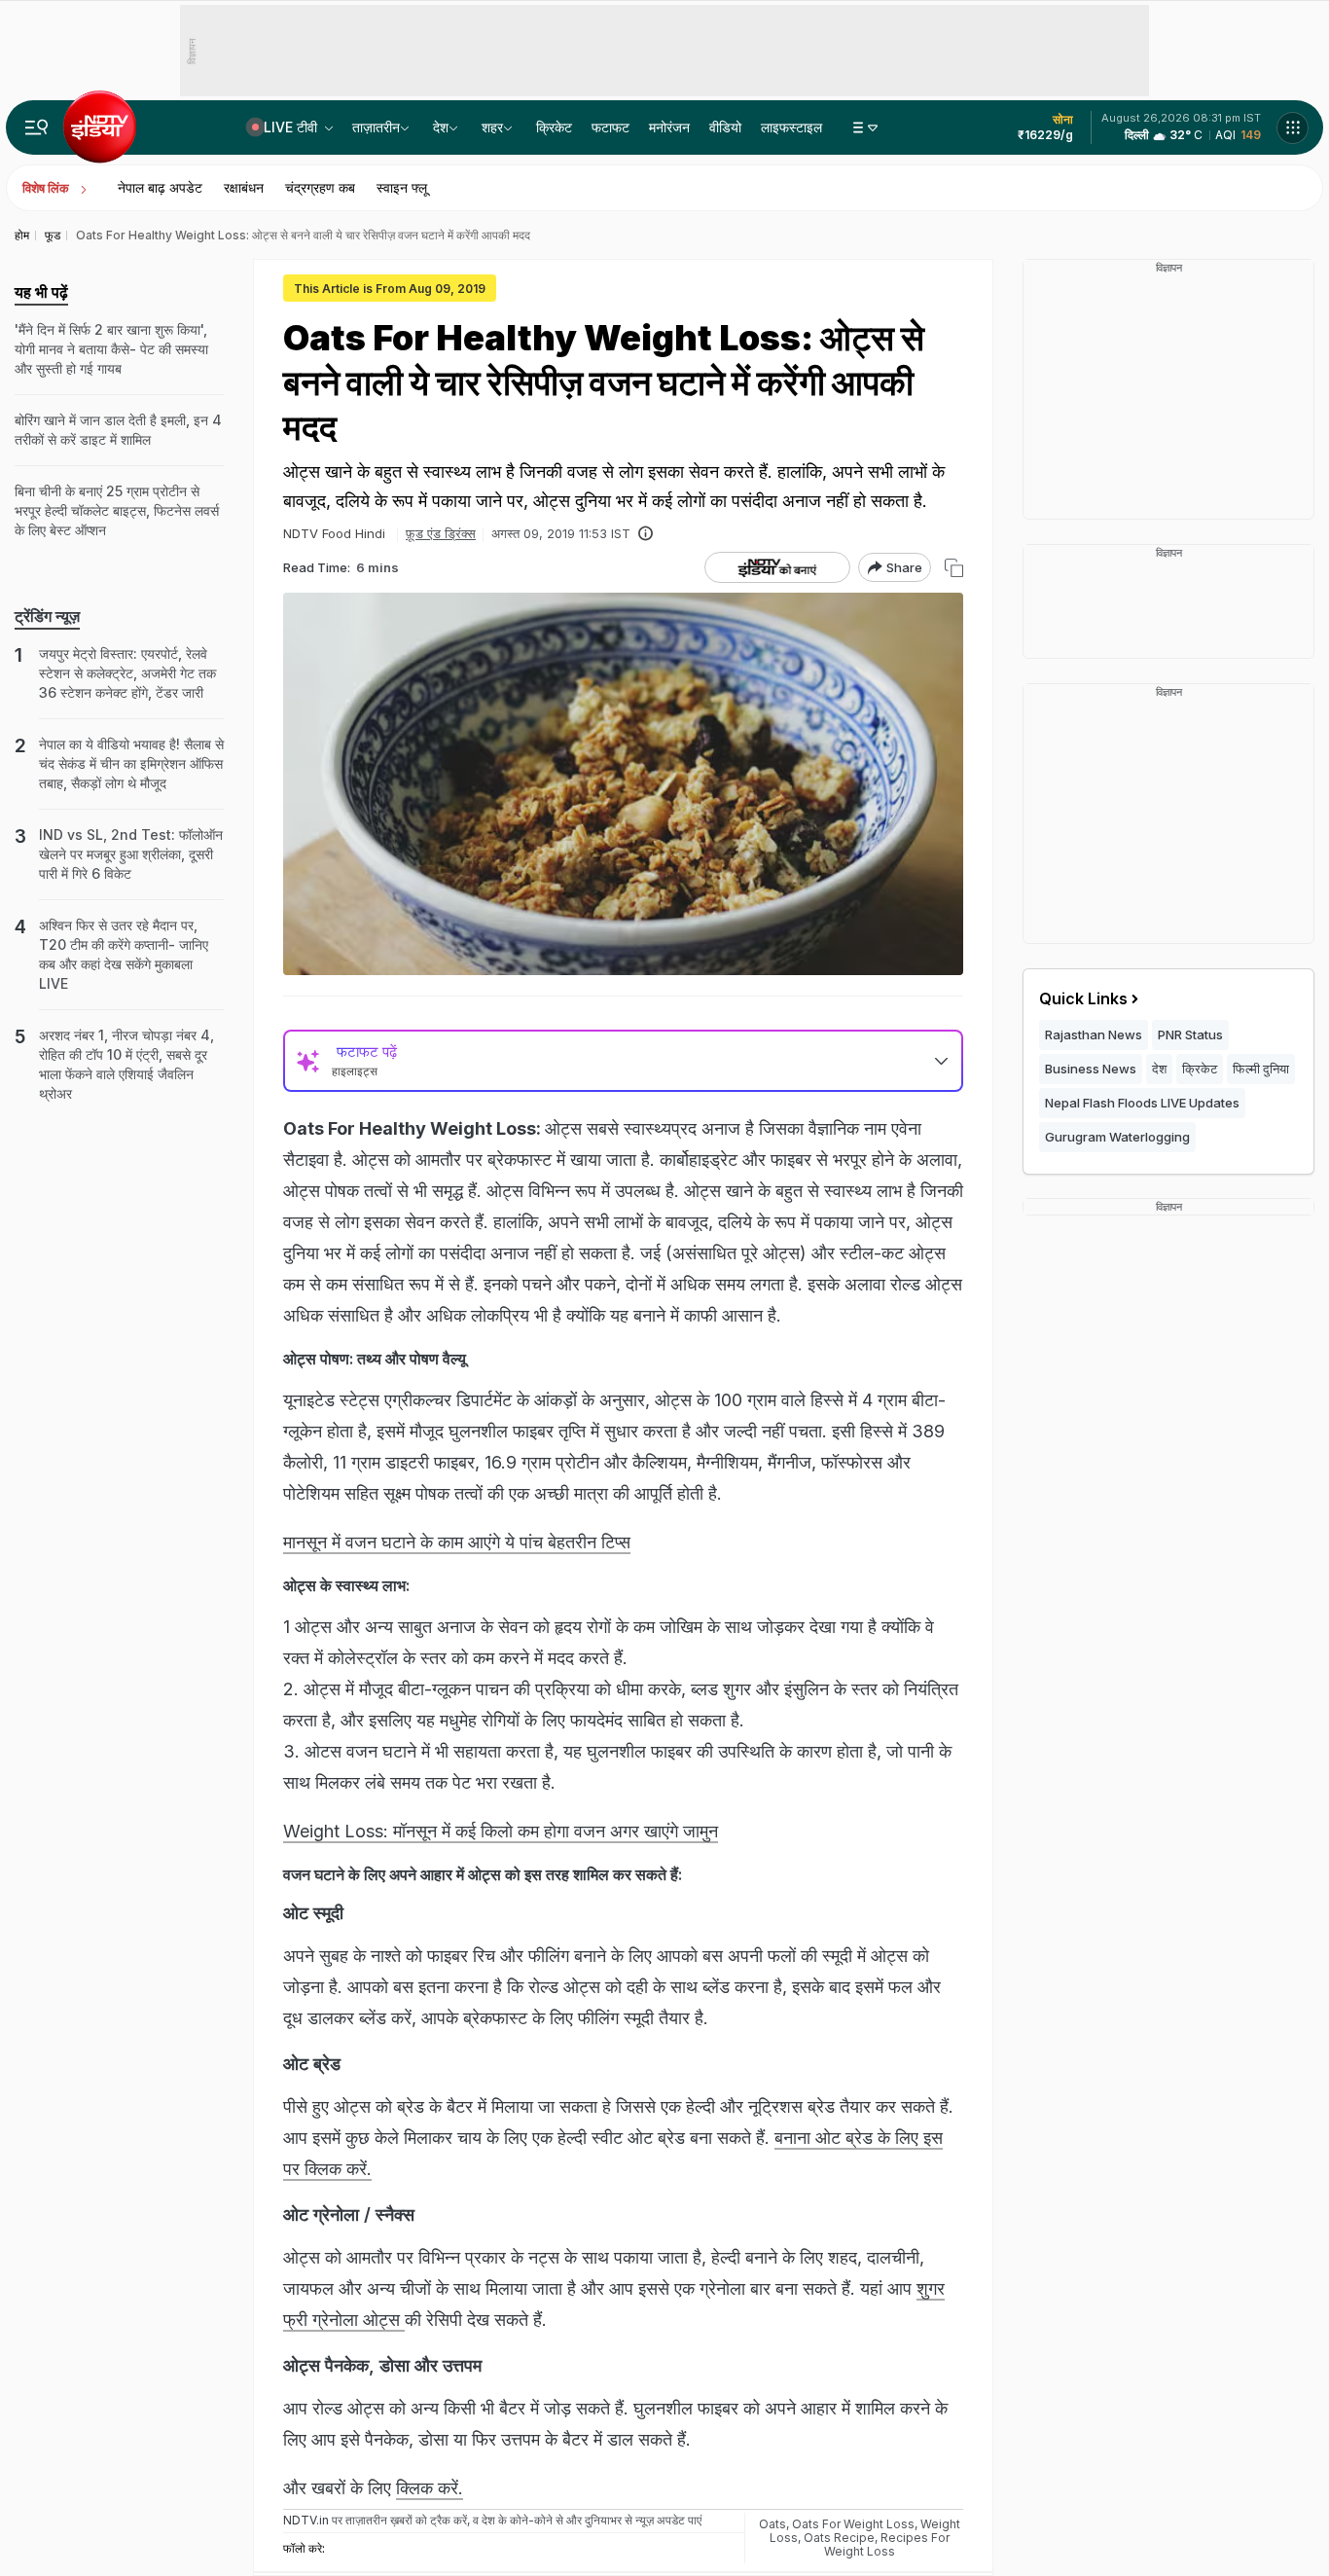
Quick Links (1083, 998)
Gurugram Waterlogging (1117, 1137)
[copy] (954, 568)
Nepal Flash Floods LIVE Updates (1142, 1103)
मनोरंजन (669, 127)
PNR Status (1190, 1034)
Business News (1091, 1069)
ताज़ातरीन (376, 127)
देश (441, 127)
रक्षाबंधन (244, 187)
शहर (492, 127)
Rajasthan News (1094, 1034)
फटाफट (611, 127)
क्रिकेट (554, 127)
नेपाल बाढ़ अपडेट (160, 187)
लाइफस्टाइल (791, 127)
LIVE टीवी (292, 127)
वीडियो (725, 127)
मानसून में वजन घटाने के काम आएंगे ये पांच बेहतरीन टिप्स (457, 1542)
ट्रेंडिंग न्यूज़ (47, 616)
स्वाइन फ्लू (402, 187)
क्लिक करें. (430, 2488)
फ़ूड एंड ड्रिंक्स (441, 533)
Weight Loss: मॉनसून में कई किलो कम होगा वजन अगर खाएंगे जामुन (501, 1831)
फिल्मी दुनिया (1261, 1069)
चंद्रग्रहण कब (320, 187)
